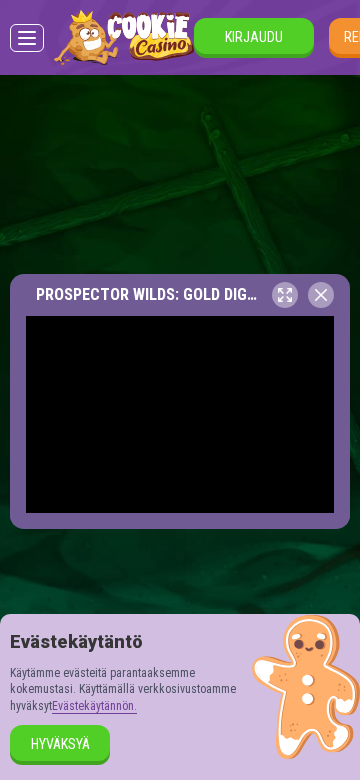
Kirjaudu (254, 37)
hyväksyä (60, 744)
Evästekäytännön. (94, 706)
